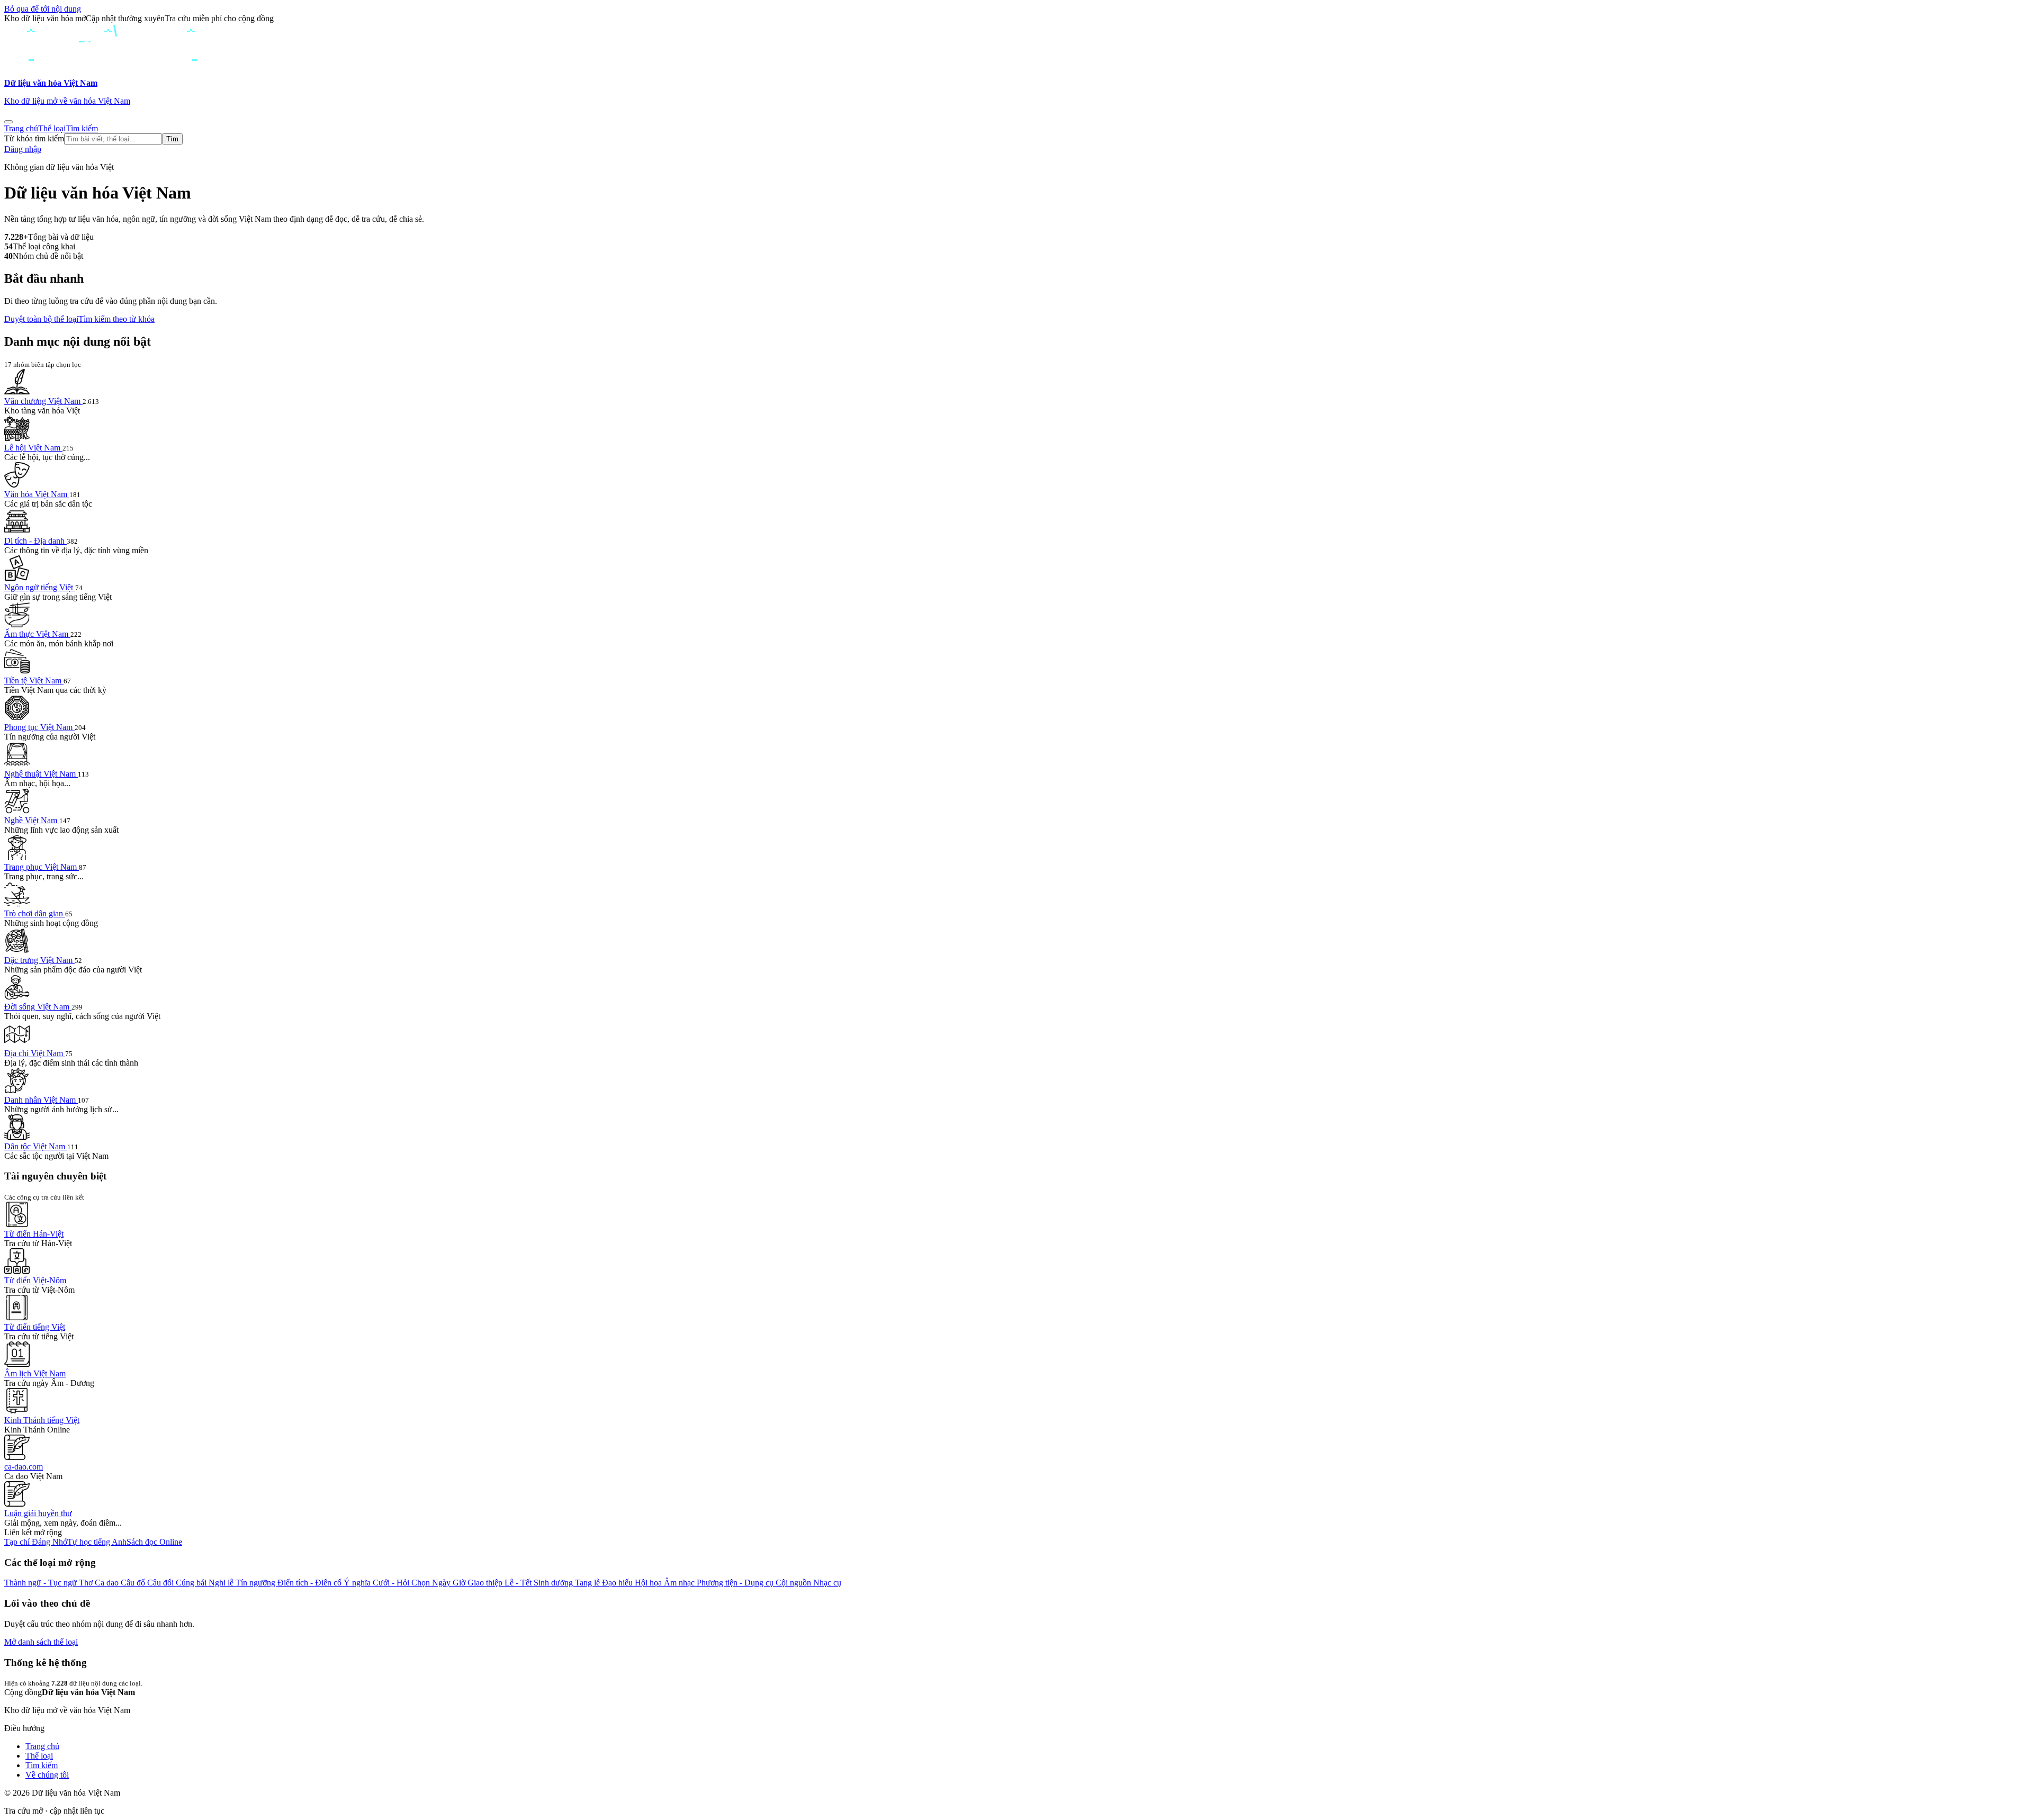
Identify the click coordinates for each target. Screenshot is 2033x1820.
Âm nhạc (680, 1583)
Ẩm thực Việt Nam (37, 634)
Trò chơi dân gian (35, 913)
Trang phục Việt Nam (42, 867)
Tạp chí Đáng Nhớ (36, 1542)
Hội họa (649, 1583)
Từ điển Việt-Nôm (35, 1280)
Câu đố (134, 1583)
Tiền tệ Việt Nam (34, 681)
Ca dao (108, 1583)
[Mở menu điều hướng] (8, 122)
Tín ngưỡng (257, 1583)
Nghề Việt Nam (32, 820)
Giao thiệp (486, 1583)
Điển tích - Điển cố (311, 1583)
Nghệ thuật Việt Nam (41, 774)
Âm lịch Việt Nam (35, 1373)
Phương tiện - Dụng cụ (736, 1583)
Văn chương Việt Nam (43, 401)
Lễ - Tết (519, 1583)
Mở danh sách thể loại (41, 1642)
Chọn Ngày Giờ (439, 1583)
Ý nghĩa (358, 1583)
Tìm (172, 139)
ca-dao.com (24, 1467)
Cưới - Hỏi (392, 1583)
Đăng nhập (23, 149)
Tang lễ (588, 1583)
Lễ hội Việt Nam (33, 448)
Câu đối (161, 1583)
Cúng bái (192, 1583)
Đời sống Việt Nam (38, 1007)
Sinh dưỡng (554, 1583)
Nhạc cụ (827, 1583)
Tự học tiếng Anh (97, 1542)
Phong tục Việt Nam (39, 727)
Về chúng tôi (47, 1775)
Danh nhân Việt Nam (41, 1100)
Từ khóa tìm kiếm (34, 138)
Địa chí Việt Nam (35, 1053)
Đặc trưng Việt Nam (39, 960)
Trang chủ (21, 128)
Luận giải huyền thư (38, 1513)
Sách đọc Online (154, 1542)
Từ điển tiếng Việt (35, 1327)
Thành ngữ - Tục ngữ (42, 1583)
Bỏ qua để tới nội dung (43, 9)
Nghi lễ (222, 1583)
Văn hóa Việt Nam (37, 494)
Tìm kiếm (82, 128)
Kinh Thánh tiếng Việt (42, 1420)
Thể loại (52, 128)
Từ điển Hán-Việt (34, 1234)
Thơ (87, 1583)
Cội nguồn (794, 1583)
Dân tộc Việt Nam (36, 1146)
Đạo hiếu (618, 1583)
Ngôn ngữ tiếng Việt (40, 587)
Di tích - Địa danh (35, 541)
